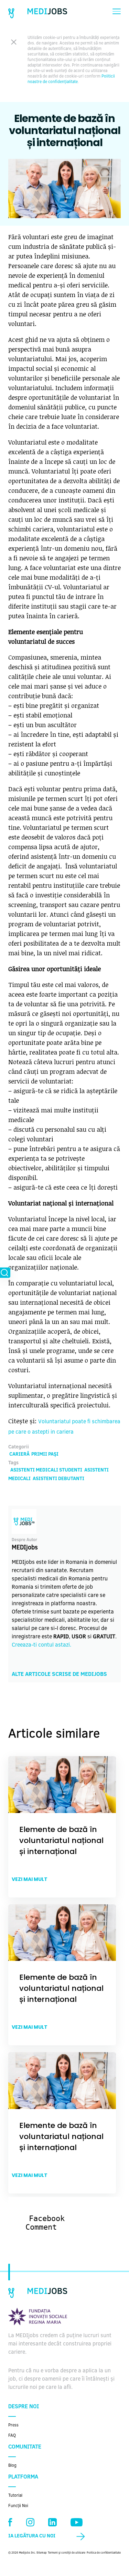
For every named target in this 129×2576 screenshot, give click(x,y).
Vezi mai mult (30, 1879)
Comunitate (25, 2447)
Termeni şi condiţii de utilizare (67, 2553)
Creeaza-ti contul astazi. (41, 1645)
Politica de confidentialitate (104, 2553)
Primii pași (45, 1455)
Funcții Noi (18, 2506)
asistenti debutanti (58, 1479)
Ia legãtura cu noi (32, 2536)
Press (13, 2425)
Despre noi (24, 2407)
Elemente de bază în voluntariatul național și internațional (61, 1840)
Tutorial (15, 2496)
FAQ (12, 2436)
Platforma (23, 2477)
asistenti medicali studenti (46, 1470)
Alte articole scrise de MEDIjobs (59, 1674)
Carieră (19, 1455)
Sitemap (42, 2553)
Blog (12, 2466)
